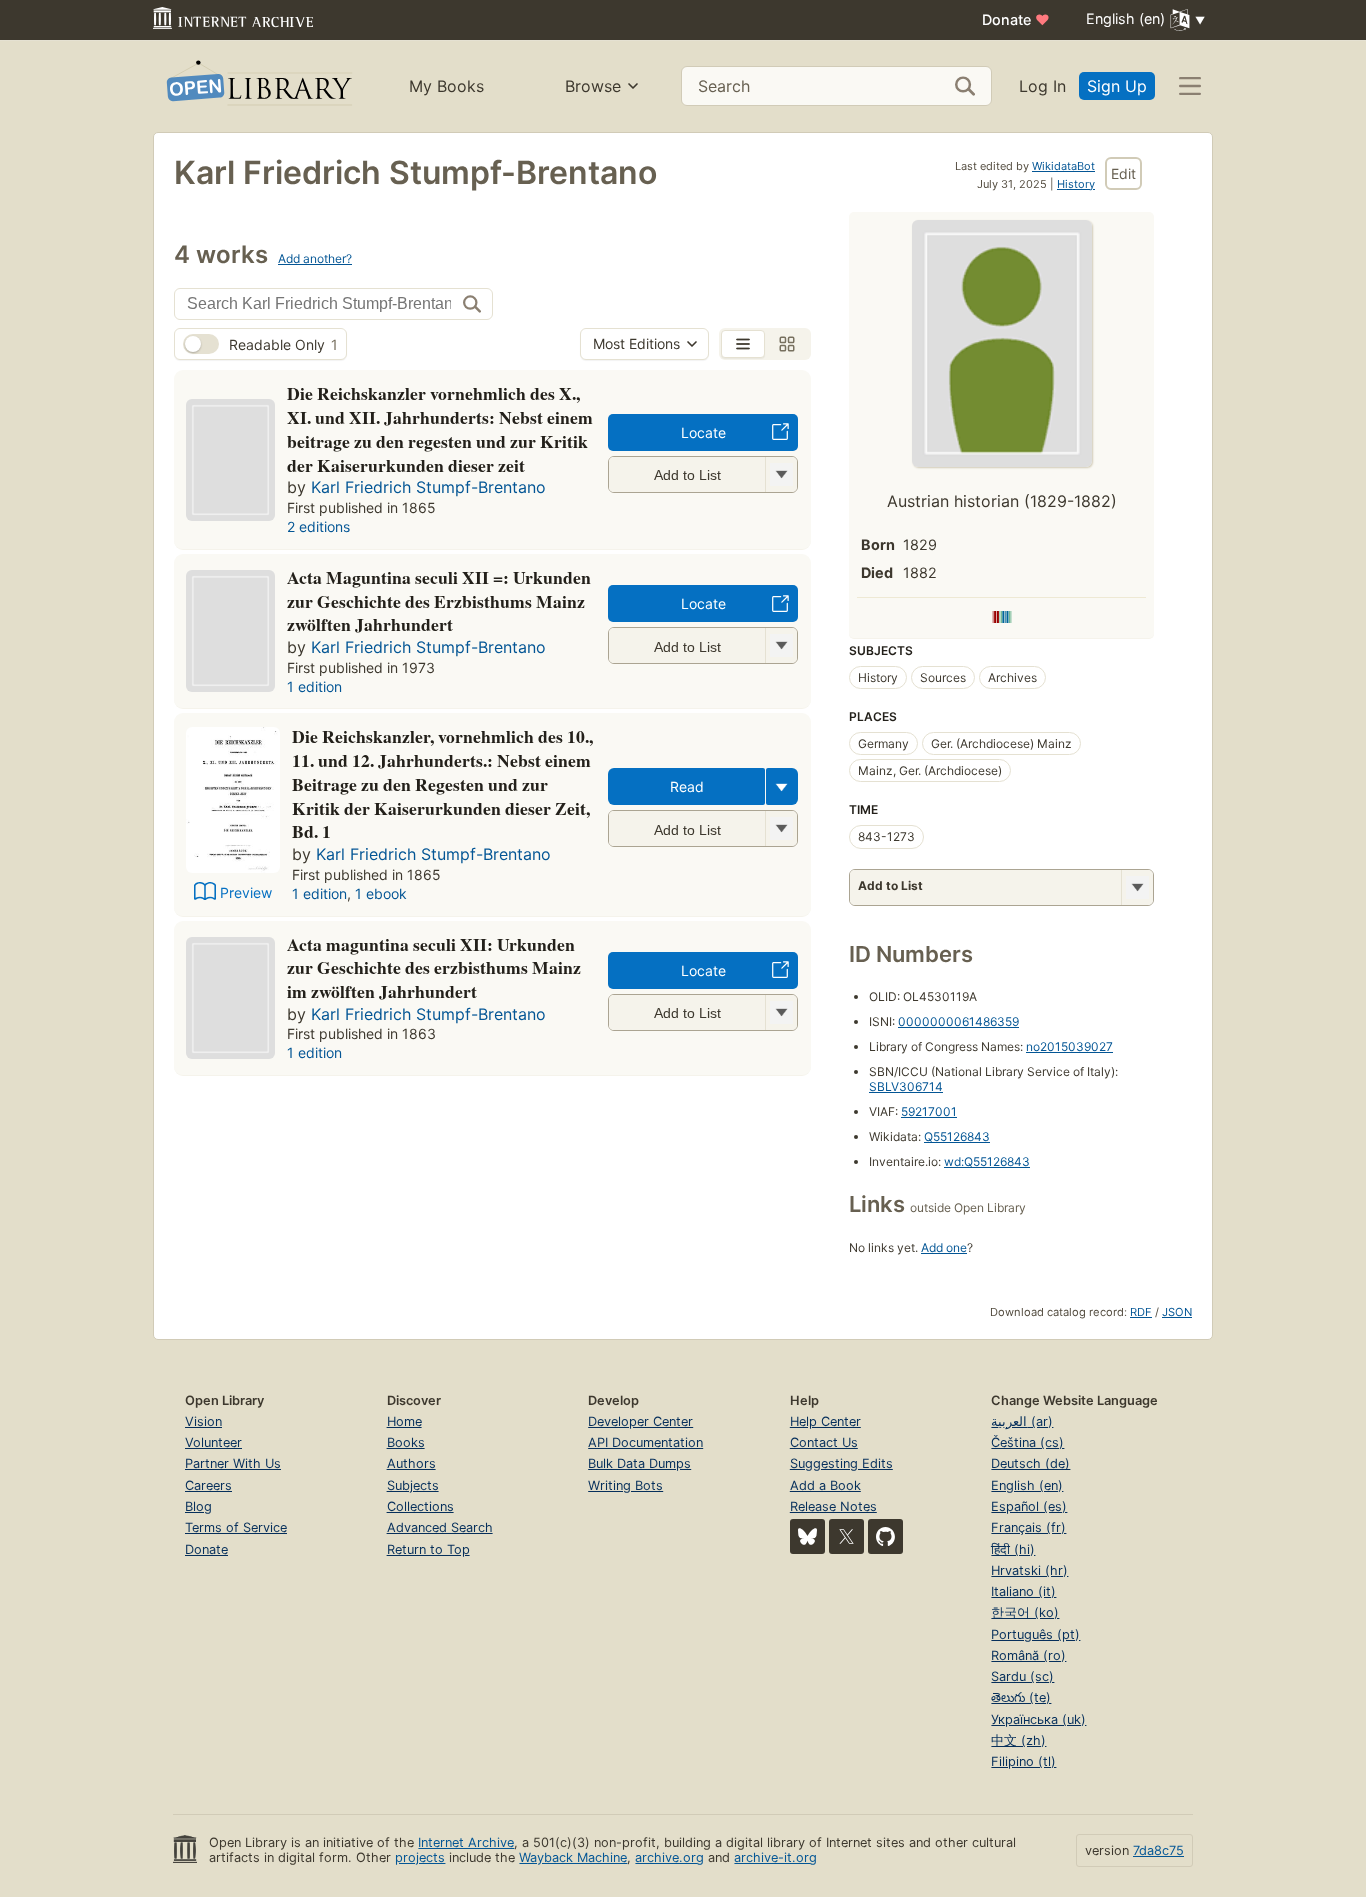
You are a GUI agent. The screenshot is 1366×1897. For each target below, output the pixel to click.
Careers (208, 1485)
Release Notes (833, 1506)
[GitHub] (885, 1536)
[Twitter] (846, 1536)
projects (420, 1857)
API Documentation (645, 1442)
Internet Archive (466, 1842)
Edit (1123, 173)
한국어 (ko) (1025, 1612)
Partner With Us (233, 1463)
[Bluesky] (807, 1536)
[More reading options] (782, 786)
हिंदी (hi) (1013, 1549)
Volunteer (213, 1442)
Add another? (315, 258)
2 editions (318, 526)
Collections (420, 1506)
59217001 (929, 1111)
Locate (703, 432)
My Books (446, 86)
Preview (246, 892)
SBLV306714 (906, 1086)
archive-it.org (775, 1857)
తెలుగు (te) (1021, 1697)
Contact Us (824, 1442)
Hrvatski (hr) (1029, 1570)
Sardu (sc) (1022, 1676)
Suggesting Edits (841, 1463)
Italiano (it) (1023, 1591)
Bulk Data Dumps (639, 1463)
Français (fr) (1028, 1527)
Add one (944, 1247)
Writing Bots (625, 1485)
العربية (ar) (1022, 1421)
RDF (1141, 1312)
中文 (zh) (1018, 1740)
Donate (1016, 19)
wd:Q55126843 (987, 1161)
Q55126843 (957, 1136)
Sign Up (1117, 86)
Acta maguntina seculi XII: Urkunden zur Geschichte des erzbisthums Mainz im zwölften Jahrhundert (434, 968)
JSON (1177, 1312)
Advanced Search (440, 1527)
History (1076, 184)
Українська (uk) (1038, 1719)
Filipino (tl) (1023, 1761)
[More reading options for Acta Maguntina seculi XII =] (781, 645)
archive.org (669, 1857)
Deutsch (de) (1030, 1463)
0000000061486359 (958, 1021)
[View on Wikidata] (1002, 618)
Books (406, 1442)
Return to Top (428, 1549)
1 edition (314, 686)
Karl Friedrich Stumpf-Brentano (428, 487)
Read (687, 786)
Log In (1042, 86)
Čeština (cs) (1027, 1442)
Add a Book (825, 1485)
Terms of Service (236, 1527)
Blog (198, 1506)
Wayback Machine (573, 1857)
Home (404, 1421)
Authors (411, 1463)
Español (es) (1029, 1506)
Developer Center (640, 1421)
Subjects (413, 1485)
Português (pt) (1035, 1634)
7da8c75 (1158, 1850)
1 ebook (381, 893)
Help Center (825, 1421)
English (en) (1027, 1485)
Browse (593, 86)
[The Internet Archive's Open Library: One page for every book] (257, 86)
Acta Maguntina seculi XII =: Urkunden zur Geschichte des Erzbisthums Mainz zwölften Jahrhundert (439, 601)
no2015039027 (1069, 1046)
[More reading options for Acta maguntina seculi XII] (781, 1012)
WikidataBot (1063, 166)
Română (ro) (1028, 1655)
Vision (203, 1421)
